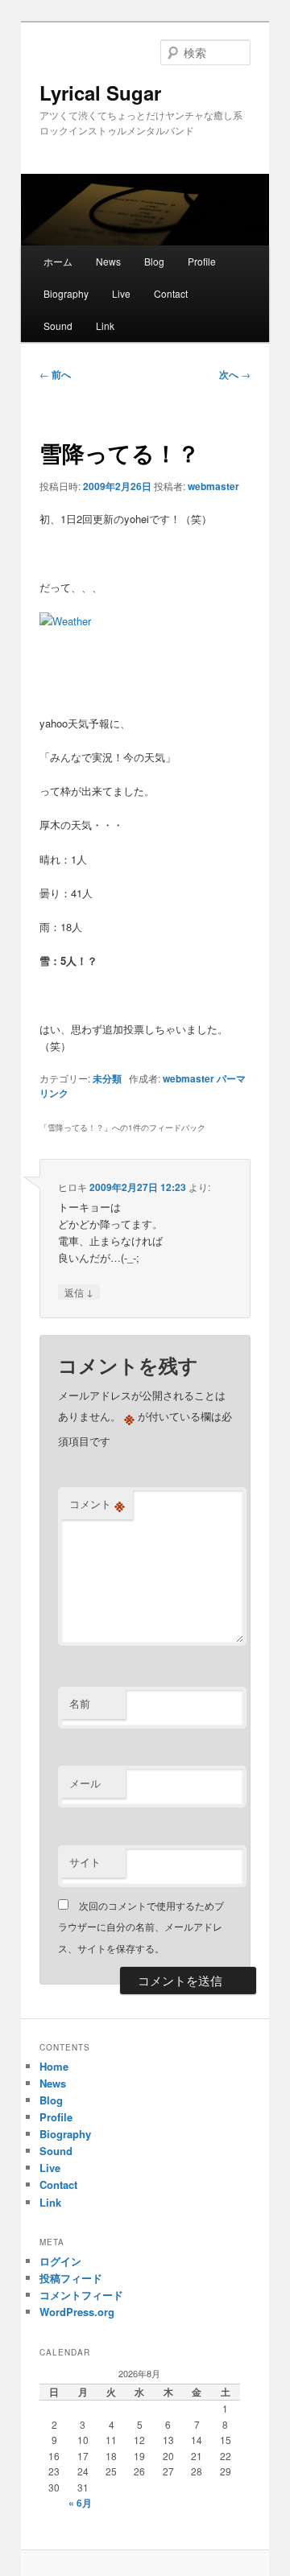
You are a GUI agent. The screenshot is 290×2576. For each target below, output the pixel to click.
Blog (154, 261)
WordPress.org (77, 2312)
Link (105, 326)
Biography (66, 293)
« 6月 (80, 2503)
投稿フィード (71, 2278)
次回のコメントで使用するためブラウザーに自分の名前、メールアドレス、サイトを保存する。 (141, 1927)
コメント (97, 1504)
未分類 (107, 1078)
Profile (202, 261)
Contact (171, 293)
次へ (235, 374)
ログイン (60, 2261)
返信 (79, 1292)
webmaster (213, 486)
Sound (58, 326)
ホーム (58, 261)
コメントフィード (81, 2295)
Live (121, 293)
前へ (55, 374)
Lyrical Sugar (100, 93)
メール (85, 1783)
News (108, 261)
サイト (85, 1862)
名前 (80, 1703)
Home (54, 2066)
